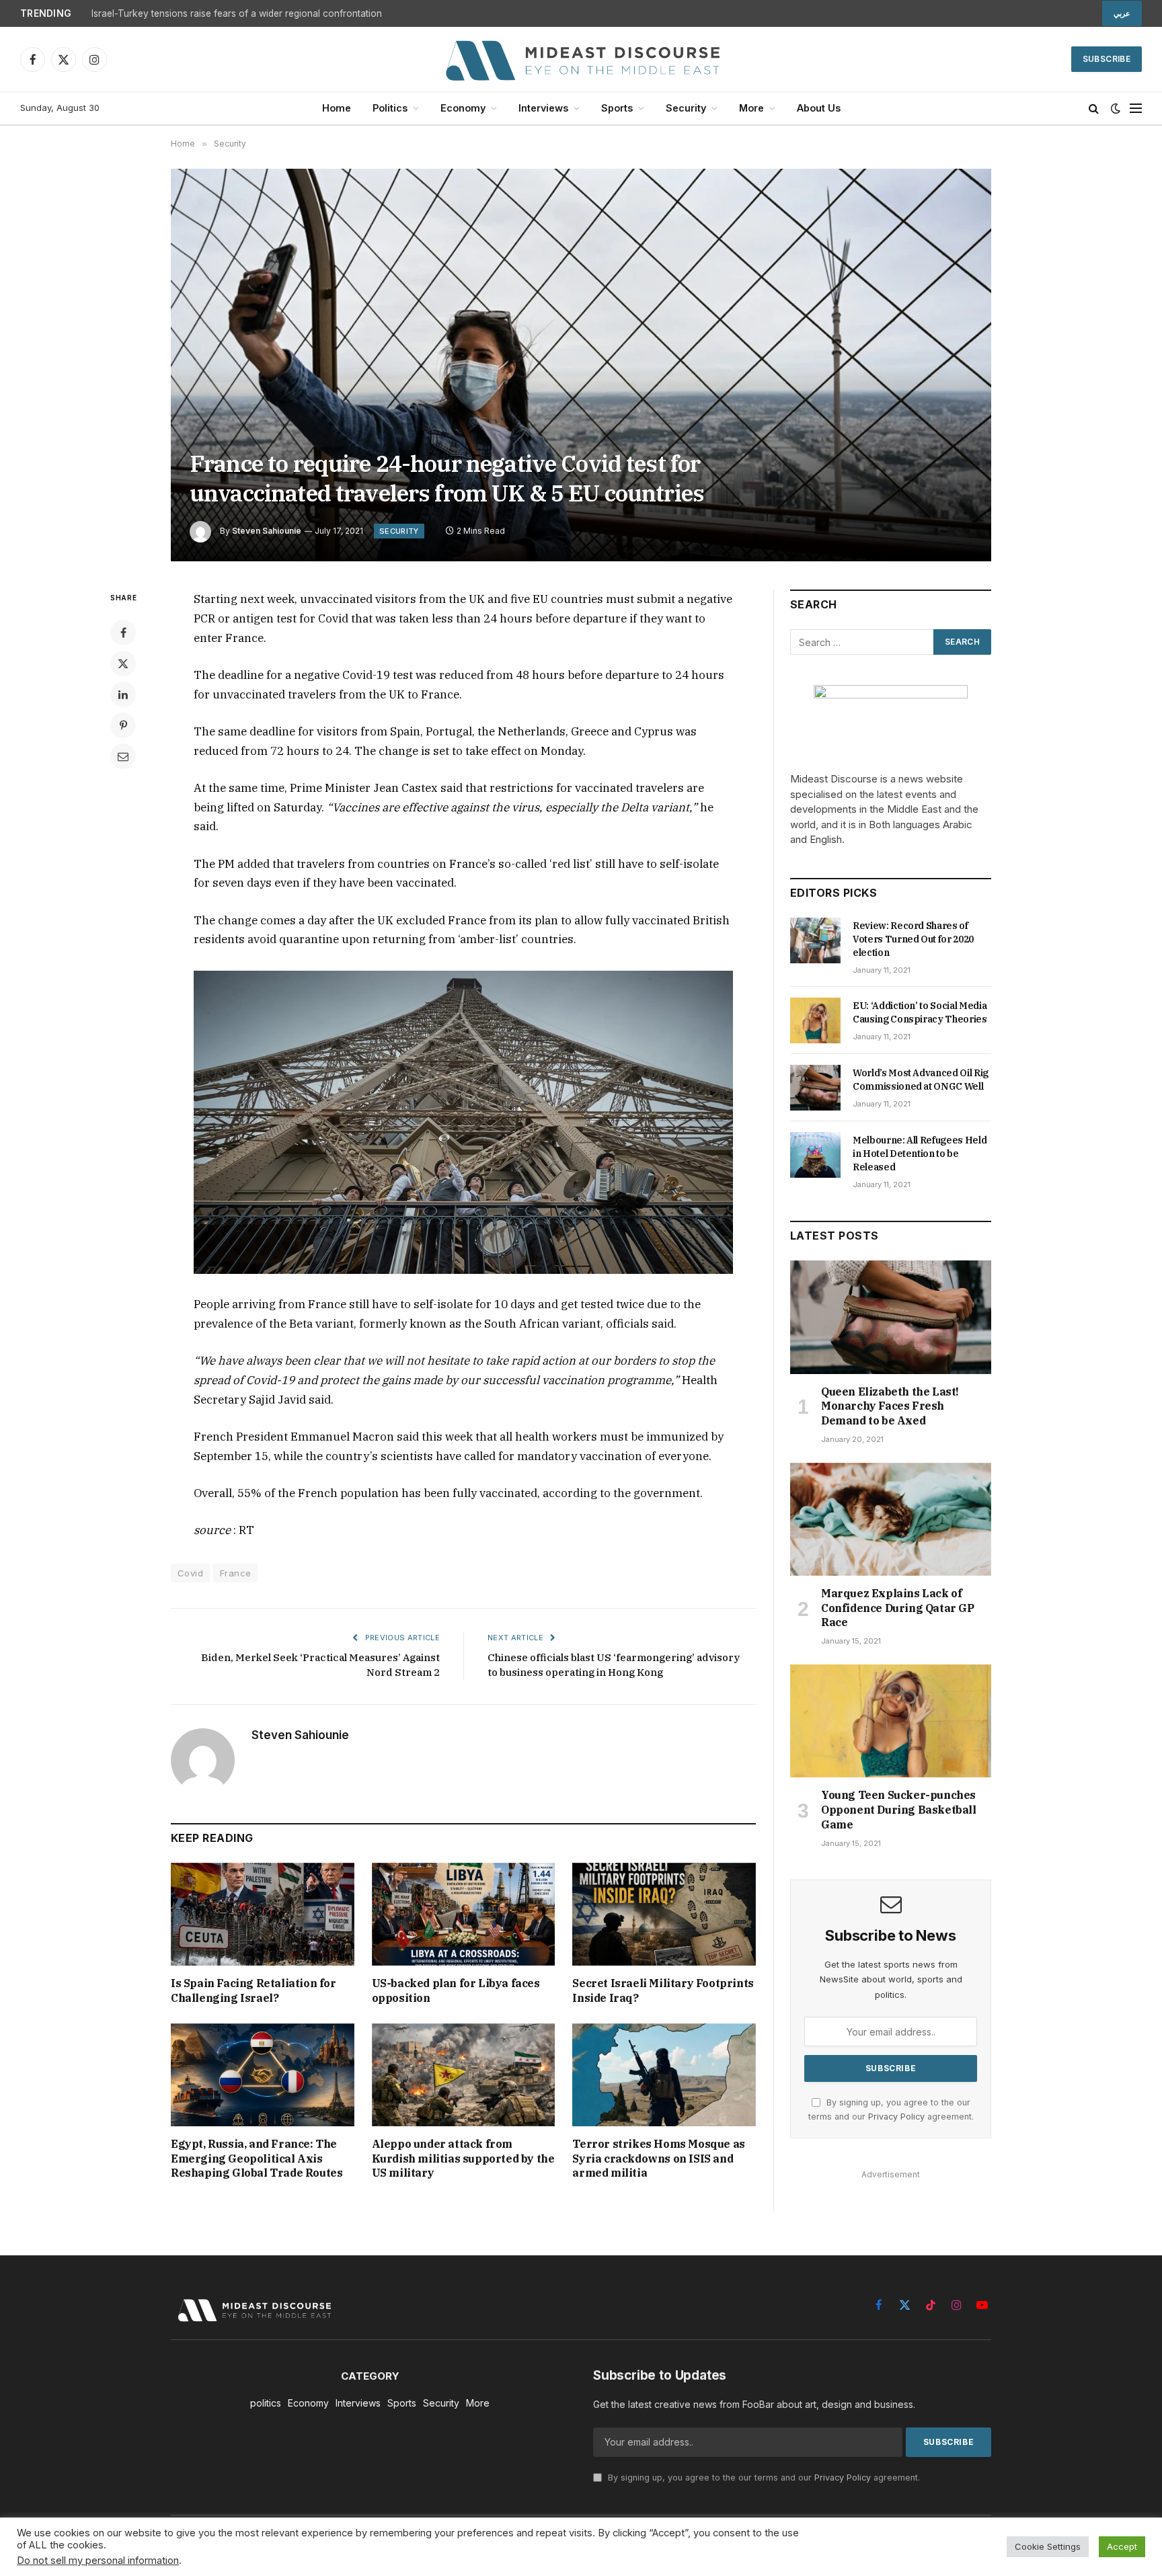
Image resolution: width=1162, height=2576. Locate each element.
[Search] (1094, 109)
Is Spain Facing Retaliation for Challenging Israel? (254, 1990)
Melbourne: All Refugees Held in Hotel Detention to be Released (920, 1154)
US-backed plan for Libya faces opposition (456, 1990)
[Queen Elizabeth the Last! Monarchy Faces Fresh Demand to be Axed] (891, 1317)
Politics (390, 108)
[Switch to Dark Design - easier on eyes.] (1116, 108)
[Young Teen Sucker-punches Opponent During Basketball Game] (891, 1721)
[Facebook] (123, 633)
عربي (1122, 13)
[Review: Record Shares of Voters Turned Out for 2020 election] (815, 940)
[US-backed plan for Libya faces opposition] (464, 1914)
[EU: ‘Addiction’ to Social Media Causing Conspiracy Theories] (815, 1020)
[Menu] (1136, 109)
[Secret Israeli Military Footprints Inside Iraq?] (664, 1914)
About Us (819, 108)
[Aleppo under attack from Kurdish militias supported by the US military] (464, 2075)
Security (686, 108)
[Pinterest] (123, 725)
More (751, 108)
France (235, 1573)
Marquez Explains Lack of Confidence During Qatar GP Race (898, 1608)
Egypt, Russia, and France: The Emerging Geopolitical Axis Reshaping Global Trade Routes (257, 2159)
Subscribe (1107, 59)
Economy (463, 108)
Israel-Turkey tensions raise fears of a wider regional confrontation (237, 13)
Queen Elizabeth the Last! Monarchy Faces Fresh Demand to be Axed (890, 1406)
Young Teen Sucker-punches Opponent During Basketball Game (899, 1810)
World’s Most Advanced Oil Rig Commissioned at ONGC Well (921, 1080)
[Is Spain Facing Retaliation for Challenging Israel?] (263, 1914)
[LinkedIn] (123, 694)
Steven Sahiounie (267, 531)
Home (337, 108)
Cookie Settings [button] (1048, 2546)
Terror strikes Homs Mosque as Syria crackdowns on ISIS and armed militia (658, 2159)
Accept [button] (1122, 2546)
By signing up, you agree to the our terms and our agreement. (763, 2478)
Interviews (543, 108)
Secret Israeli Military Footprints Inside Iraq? (663, 1990)
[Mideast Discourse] (581, 59)
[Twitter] (123, 663)
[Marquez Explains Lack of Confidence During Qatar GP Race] (891, 1519)
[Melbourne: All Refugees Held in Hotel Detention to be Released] (815, 1155)
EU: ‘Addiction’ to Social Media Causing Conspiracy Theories (920, 1012)
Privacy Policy (896, 2117)
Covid (190, 1573)
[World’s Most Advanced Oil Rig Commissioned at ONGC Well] (815, 1088)
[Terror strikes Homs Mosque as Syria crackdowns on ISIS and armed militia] (664, 2075)
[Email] (123, 756)
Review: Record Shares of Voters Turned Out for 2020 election (913, 939)
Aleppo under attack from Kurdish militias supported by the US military (463, 2159)
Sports (617, 108)
